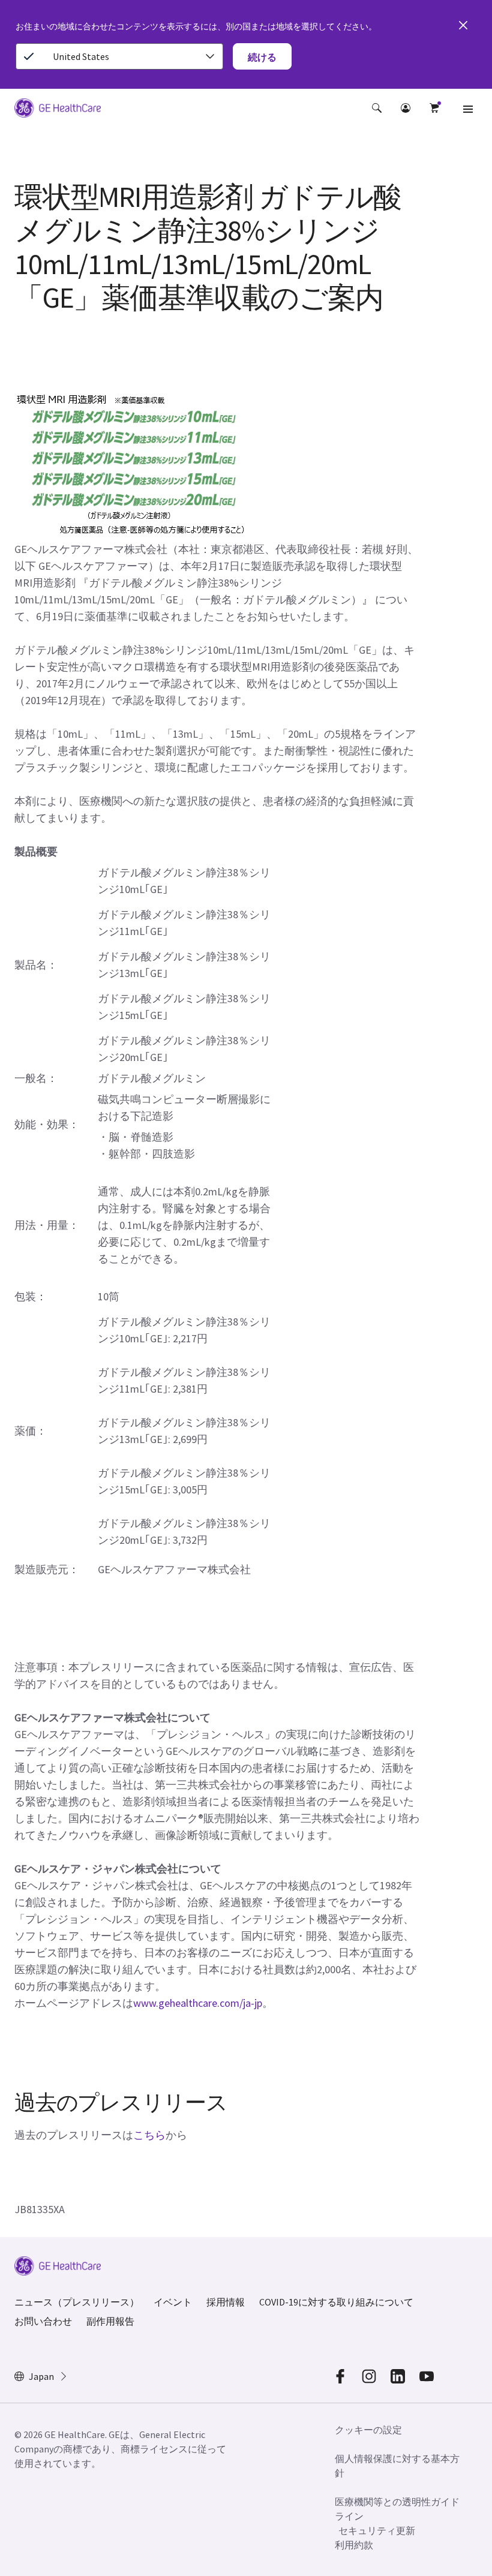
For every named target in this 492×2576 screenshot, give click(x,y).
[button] (377, 108)
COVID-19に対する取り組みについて (336, 2302)
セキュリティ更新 (377, 2530)
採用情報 (226, 2302)
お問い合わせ (43, 2321)
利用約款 (354, 2545)
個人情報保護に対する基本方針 (397, 2466)
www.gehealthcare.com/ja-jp (198, 2003)
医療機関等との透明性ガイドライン (397, 2509)
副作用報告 (110, 2321)
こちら (149, 2135)
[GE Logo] (58, 110)
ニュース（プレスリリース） (77, 2302)
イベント (173, 2302)
